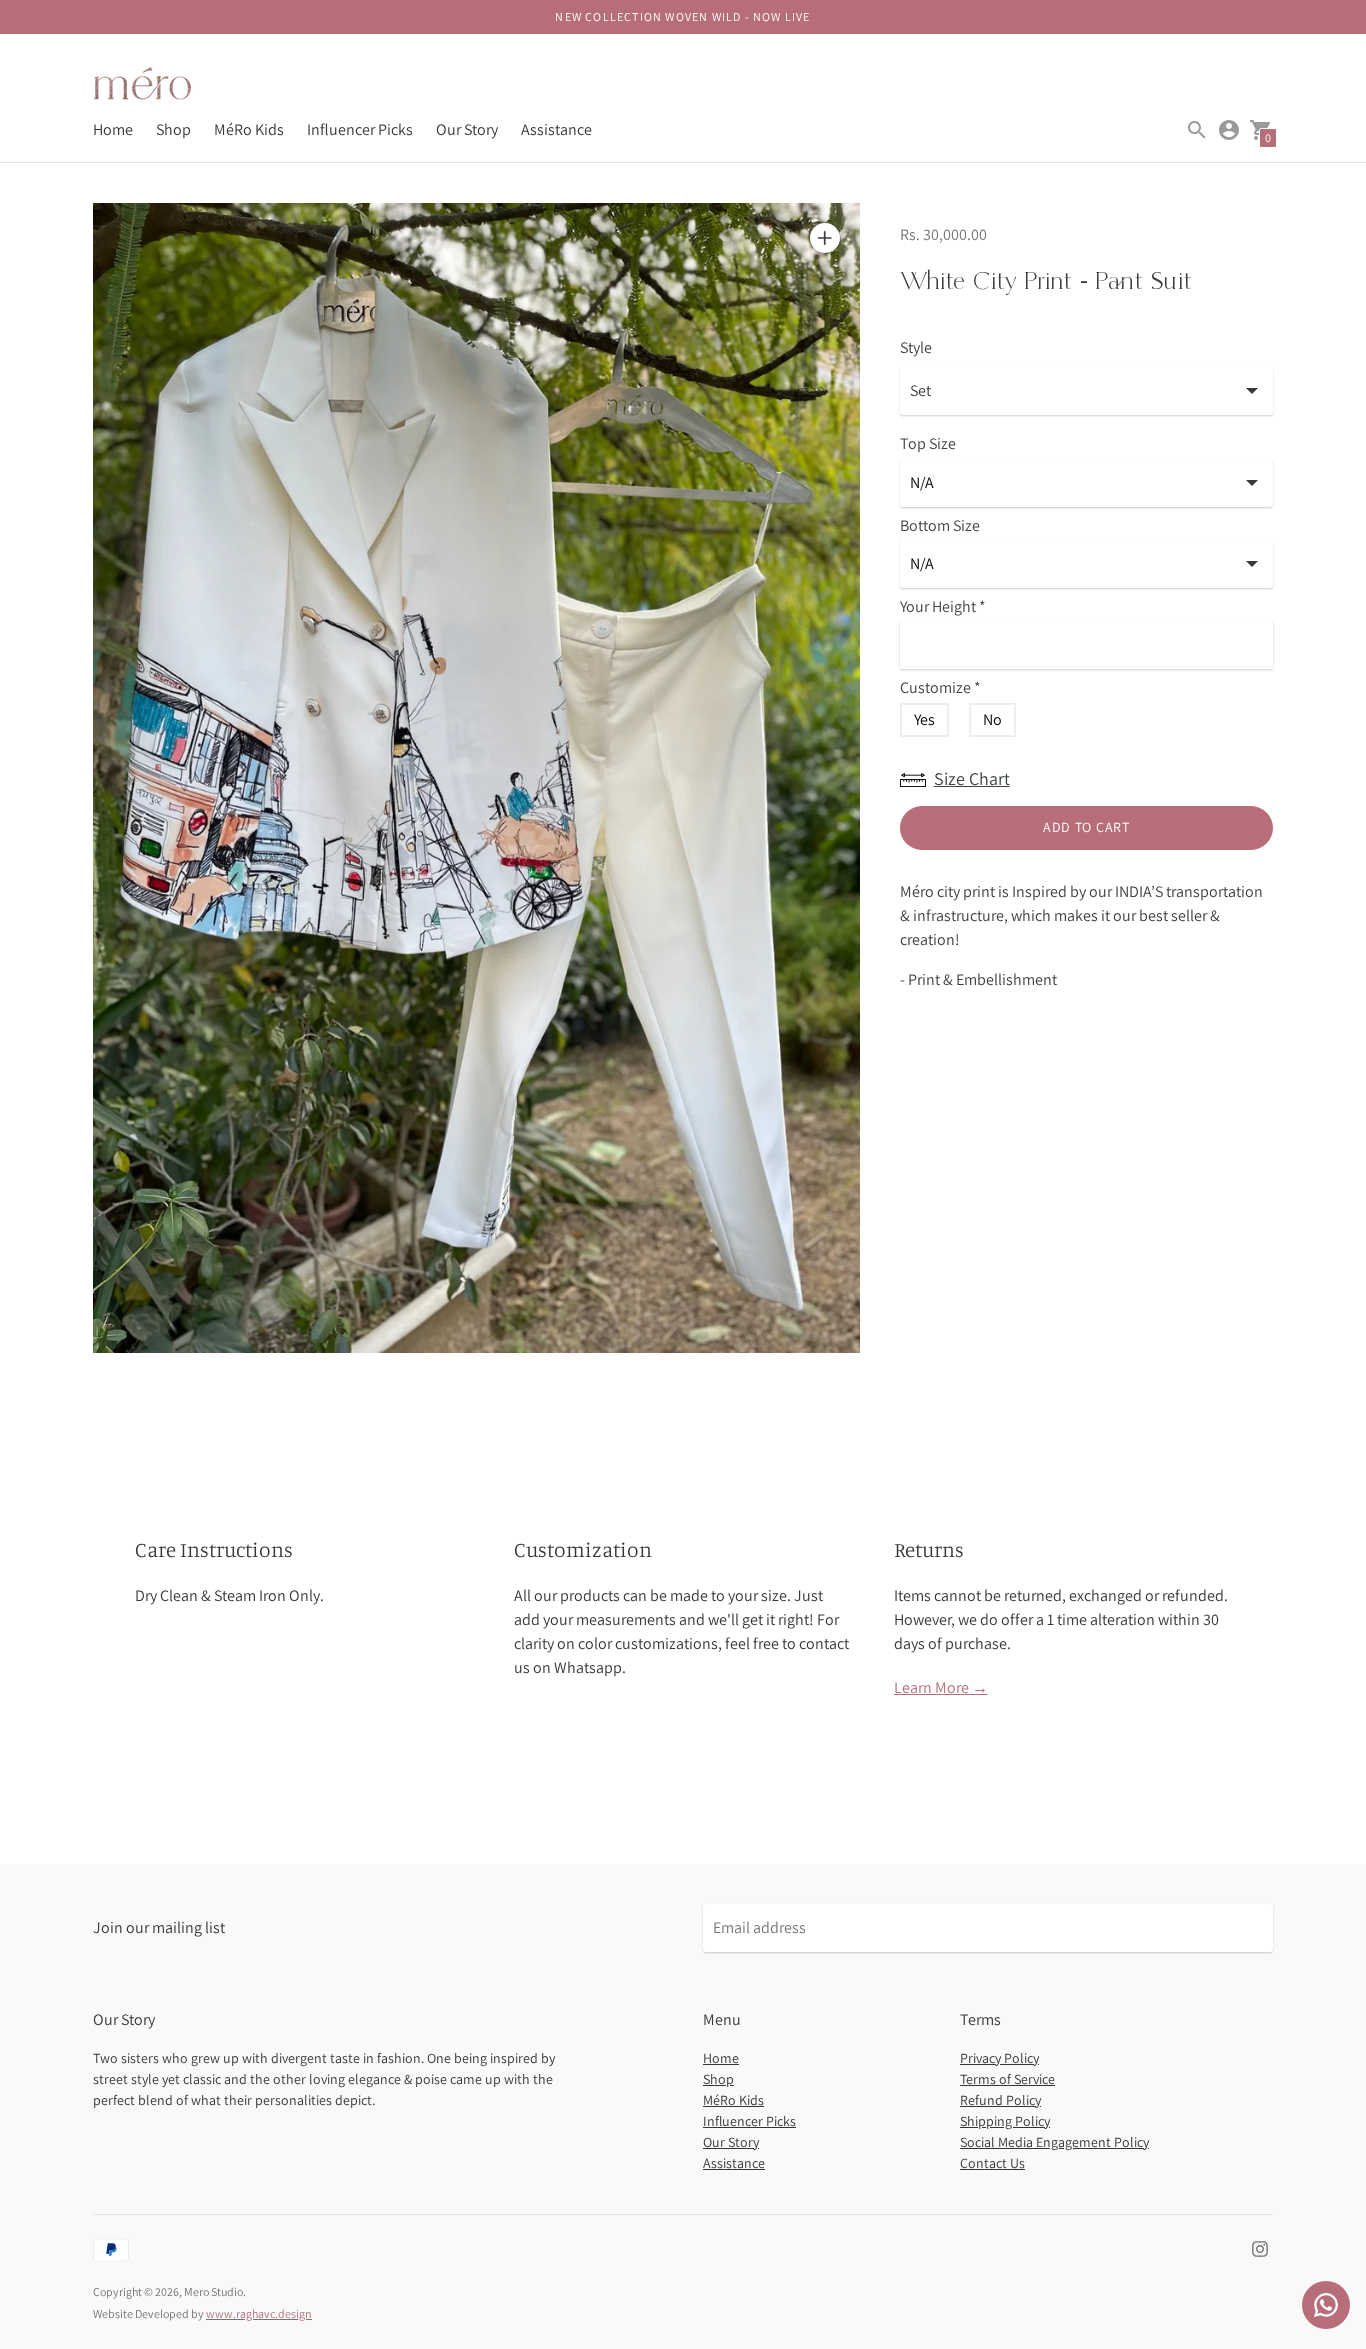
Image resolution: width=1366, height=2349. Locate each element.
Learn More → (941, 1687)
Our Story (467, 129)
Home (113, 129)
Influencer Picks (360, 129)
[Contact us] (1326, 2305)
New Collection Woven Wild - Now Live (682, 16)
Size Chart (972, 778)
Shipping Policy (1005, 2121)
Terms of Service (1007, 2079)
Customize (940, 688)
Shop (173, 129)
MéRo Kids (249, 129)
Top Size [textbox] (928, 444)
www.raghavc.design (259, 2313)
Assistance (556, 129)
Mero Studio (213, 2291)
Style (916, 348)
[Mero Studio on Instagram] (1260, 2247)
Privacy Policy (999, 2058)
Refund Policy (1000, 2100)
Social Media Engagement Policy (1054, 2142)
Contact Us (992, 2163)
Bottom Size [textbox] (940, 526)
